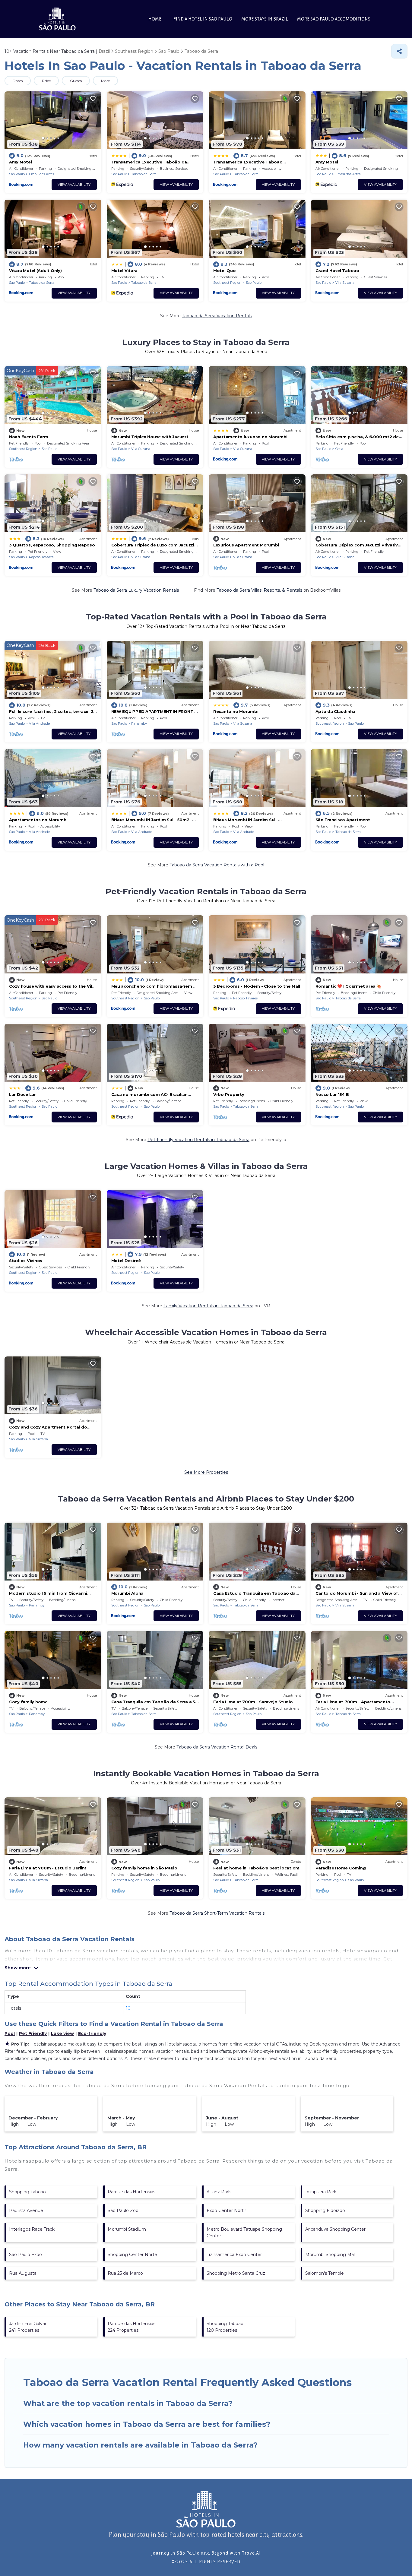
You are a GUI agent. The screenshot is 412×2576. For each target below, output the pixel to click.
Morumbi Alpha (128, 1593)
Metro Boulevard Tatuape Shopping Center (244, 2233)
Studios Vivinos (26, 1261)
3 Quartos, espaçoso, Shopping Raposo (52, 545)
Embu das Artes (41, 174)
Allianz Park (219, 2192)
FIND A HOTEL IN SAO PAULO (203, 19)
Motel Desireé (126, 1261)
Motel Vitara (124, 271)
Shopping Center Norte (132, 2255)
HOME (155, 19)
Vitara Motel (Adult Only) (35, 271)
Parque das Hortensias (132, 2192)
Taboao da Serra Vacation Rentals (217, 316)
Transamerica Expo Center (234, 2255)
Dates (18, 81)
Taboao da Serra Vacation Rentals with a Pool (217, 865)
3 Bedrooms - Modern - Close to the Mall (257, 986)
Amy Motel (21, 162)
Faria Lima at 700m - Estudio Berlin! (48, 1868)
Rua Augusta (23, 2273)
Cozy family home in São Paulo (144, 1868)
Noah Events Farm (29, 437)
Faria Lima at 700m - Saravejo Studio (253, 1702)
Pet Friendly (33, 2033)
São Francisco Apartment (343, 820)
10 (128, 2008)
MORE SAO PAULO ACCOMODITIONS (334, 19)
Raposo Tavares (41, 557)
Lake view (62, 2033)
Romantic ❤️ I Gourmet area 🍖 (349, 986)
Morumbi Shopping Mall (330, 2255)
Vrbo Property (229, 1094)
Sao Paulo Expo (25, 2255)
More (105, 81)
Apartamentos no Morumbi (38, 820)
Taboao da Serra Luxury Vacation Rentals (136, 590)
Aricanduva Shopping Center (335, 2229)
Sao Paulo (17, 174)
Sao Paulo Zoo (123, 2210)
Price (46, 81)
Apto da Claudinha (336, 711)
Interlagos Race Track (32, 2229)
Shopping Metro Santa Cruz (236, 2273)
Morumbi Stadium (127, 2229)
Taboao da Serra (144, 174)
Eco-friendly (92, 2033)
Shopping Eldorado (325, 2210)
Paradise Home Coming (341, 1868)
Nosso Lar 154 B (332, 1094)
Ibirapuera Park (321, 2192)
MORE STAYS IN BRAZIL (265, 19)
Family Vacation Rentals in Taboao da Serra (208, 1306)
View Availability (74, 185)
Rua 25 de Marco (125, 2273)
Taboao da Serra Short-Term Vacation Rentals (217, 1913)
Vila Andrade (39, 723)
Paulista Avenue (26, 2210)
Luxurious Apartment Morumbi (246, 545)
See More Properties (206, 1472)
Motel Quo (225, 271)
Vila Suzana (345, 283)
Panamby (139, 723)
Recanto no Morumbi (236, 711)
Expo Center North (227, 2210)
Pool (10, 2033)
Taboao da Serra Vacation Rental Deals (217, 1747)
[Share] (399, 51)
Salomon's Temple (325, 2273)
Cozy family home (28, 1702)
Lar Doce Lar (22, 1094)
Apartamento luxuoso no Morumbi (250, 437)
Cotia (339, 449)
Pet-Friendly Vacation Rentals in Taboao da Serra (198, 1140)
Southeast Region (227, 283)
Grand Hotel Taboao (337, 271)
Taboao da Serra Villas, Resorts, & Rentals (259, 590)
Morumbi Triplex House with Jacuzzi (150, 437)
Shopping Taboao (27, 2192)
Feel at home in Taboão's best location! (256, 1868)
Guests (76, 81)
